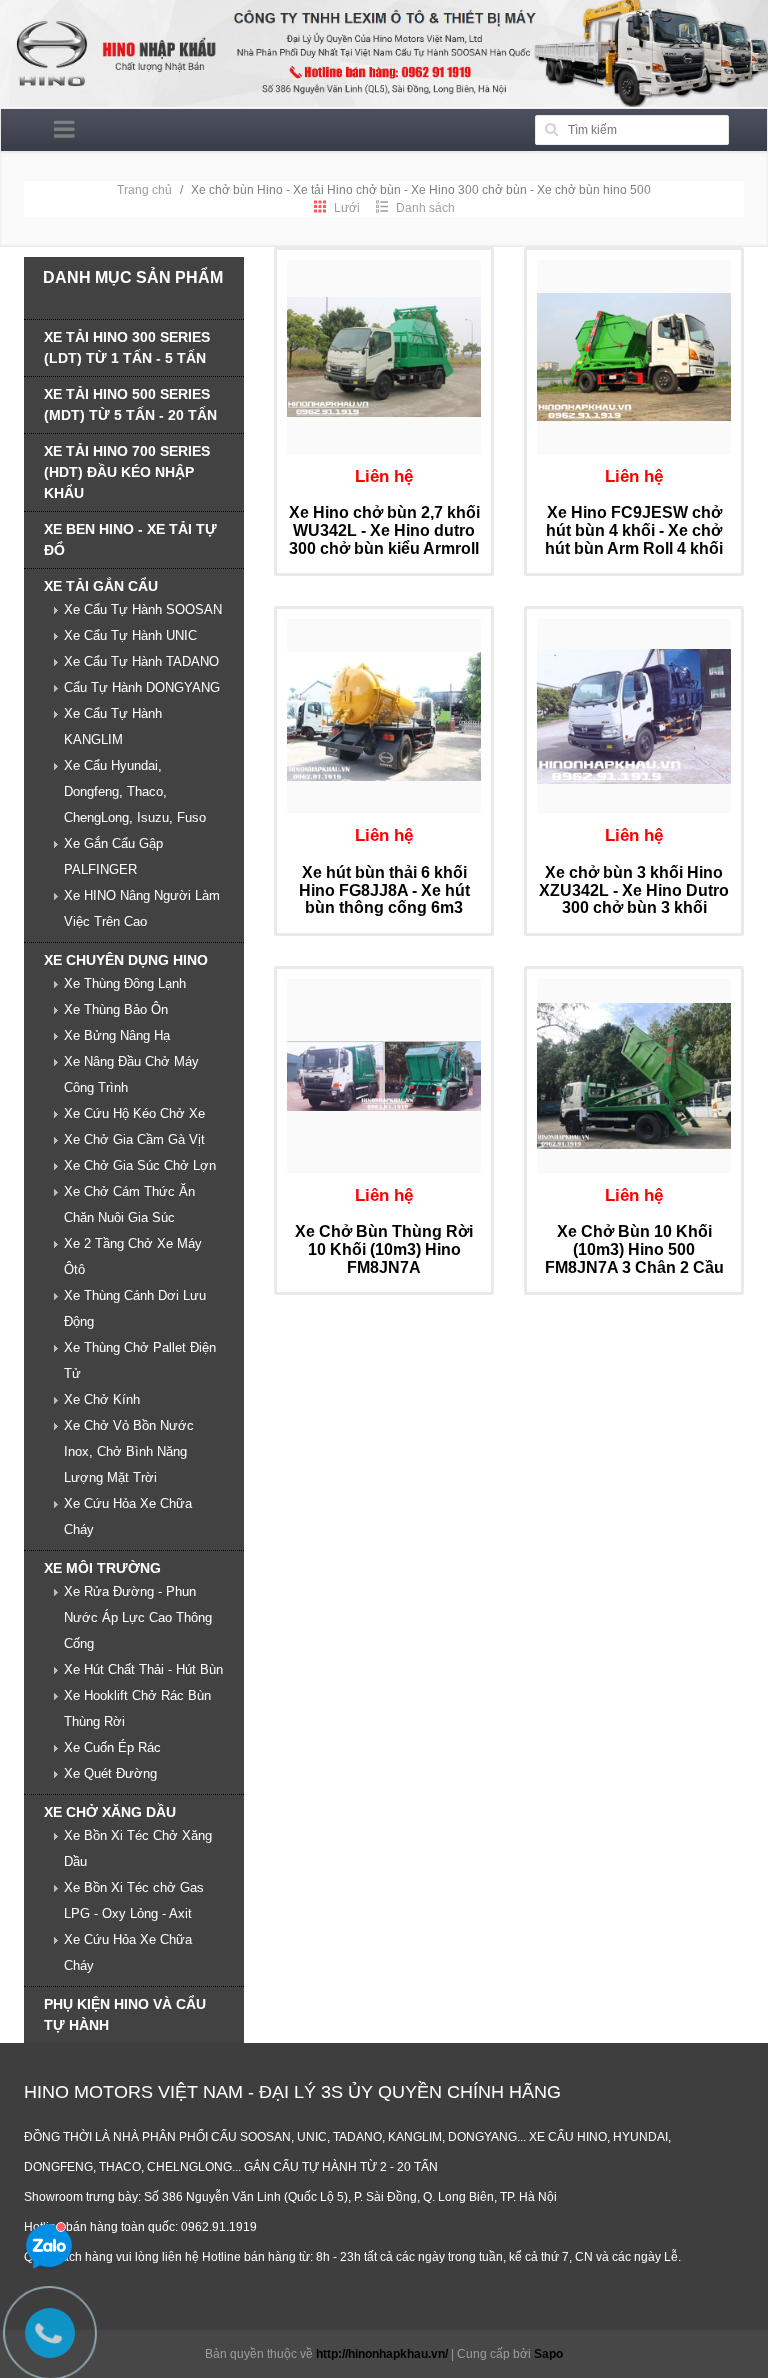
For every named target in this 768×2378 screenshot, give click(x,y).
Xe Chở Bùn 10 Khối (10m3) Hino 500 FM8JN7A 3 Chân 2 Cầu (634, 1249)
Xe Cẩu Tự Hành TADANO (141, 661)
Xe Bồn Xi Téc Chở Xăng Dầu (138, 1848)
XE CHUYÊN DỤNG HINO (126, 960)
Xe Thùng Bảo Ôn (116, 1009)
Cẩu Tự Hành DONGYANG (142, 687)
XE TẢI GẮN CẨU (101, 586)
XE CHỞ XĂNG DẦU (110, 1812)
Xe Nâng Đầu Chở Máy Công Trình (131, 1074)
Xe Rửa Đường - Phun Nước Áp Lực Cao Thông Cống (138, 1617)
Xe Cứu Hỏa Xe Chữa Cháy (128, 1516)
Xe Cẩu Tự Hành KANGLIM (113, 726)
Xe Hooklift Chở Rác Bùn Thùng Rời (137, 1708)
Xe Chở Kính (102, 1399)
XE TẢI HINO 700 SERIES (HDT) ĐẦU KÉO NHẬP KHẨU (127, 472)
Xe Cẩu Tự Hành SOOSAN (143, 609)
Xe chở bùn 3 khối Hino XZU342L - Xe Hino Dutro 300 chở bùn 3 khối (634, 890)
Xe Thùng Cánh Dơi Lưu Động (135, 1308)
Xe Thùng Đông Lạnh (125, 983)
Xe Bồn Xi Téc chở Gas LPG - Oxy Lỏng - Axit (134, 1900)
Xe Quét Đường (110, 1773)
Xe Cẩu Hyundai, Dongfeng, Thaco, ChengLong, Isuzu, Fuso (135, 791)
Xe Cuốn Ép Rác (112, 1747)
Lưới (345, 208)
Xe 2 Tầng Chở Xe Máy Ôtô (133, 1256)
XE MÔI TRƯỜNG (102, 1568)
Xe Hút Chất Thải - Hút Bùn (143, 1669)
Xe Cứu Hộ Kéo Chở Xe (134, 1113)
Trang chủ (144, 190)
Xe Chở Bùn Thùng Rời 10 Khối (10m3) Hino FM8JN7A (384, 1249)
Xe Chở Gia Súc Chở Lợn (140, 1165)
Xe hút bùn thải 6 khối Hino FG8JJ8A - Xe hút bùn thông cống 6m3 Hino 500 (384, 899)
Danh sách (424, 208)
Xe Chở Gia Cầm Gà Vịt (134, 1139)
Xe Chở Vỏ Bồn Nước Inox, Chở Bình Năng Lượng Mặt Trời (129, 1451)
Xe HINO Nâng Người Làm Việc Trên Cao (142, 908)
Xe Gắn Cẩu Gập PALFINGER (113, 856)
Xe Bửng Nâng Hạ (117, 1035)
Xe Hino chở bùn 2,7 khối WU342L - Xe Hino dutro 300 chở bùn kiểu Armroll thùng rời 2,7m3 (384, 539)
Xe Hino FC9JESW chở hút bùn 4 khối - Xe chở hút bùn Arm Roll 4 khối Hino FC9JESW (634, 539)
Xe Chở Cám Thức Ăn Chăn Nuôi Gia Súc (129, 1204)
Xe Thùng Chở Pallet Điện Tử (140, 1360)
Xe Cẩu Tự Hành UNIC (130, 635)
